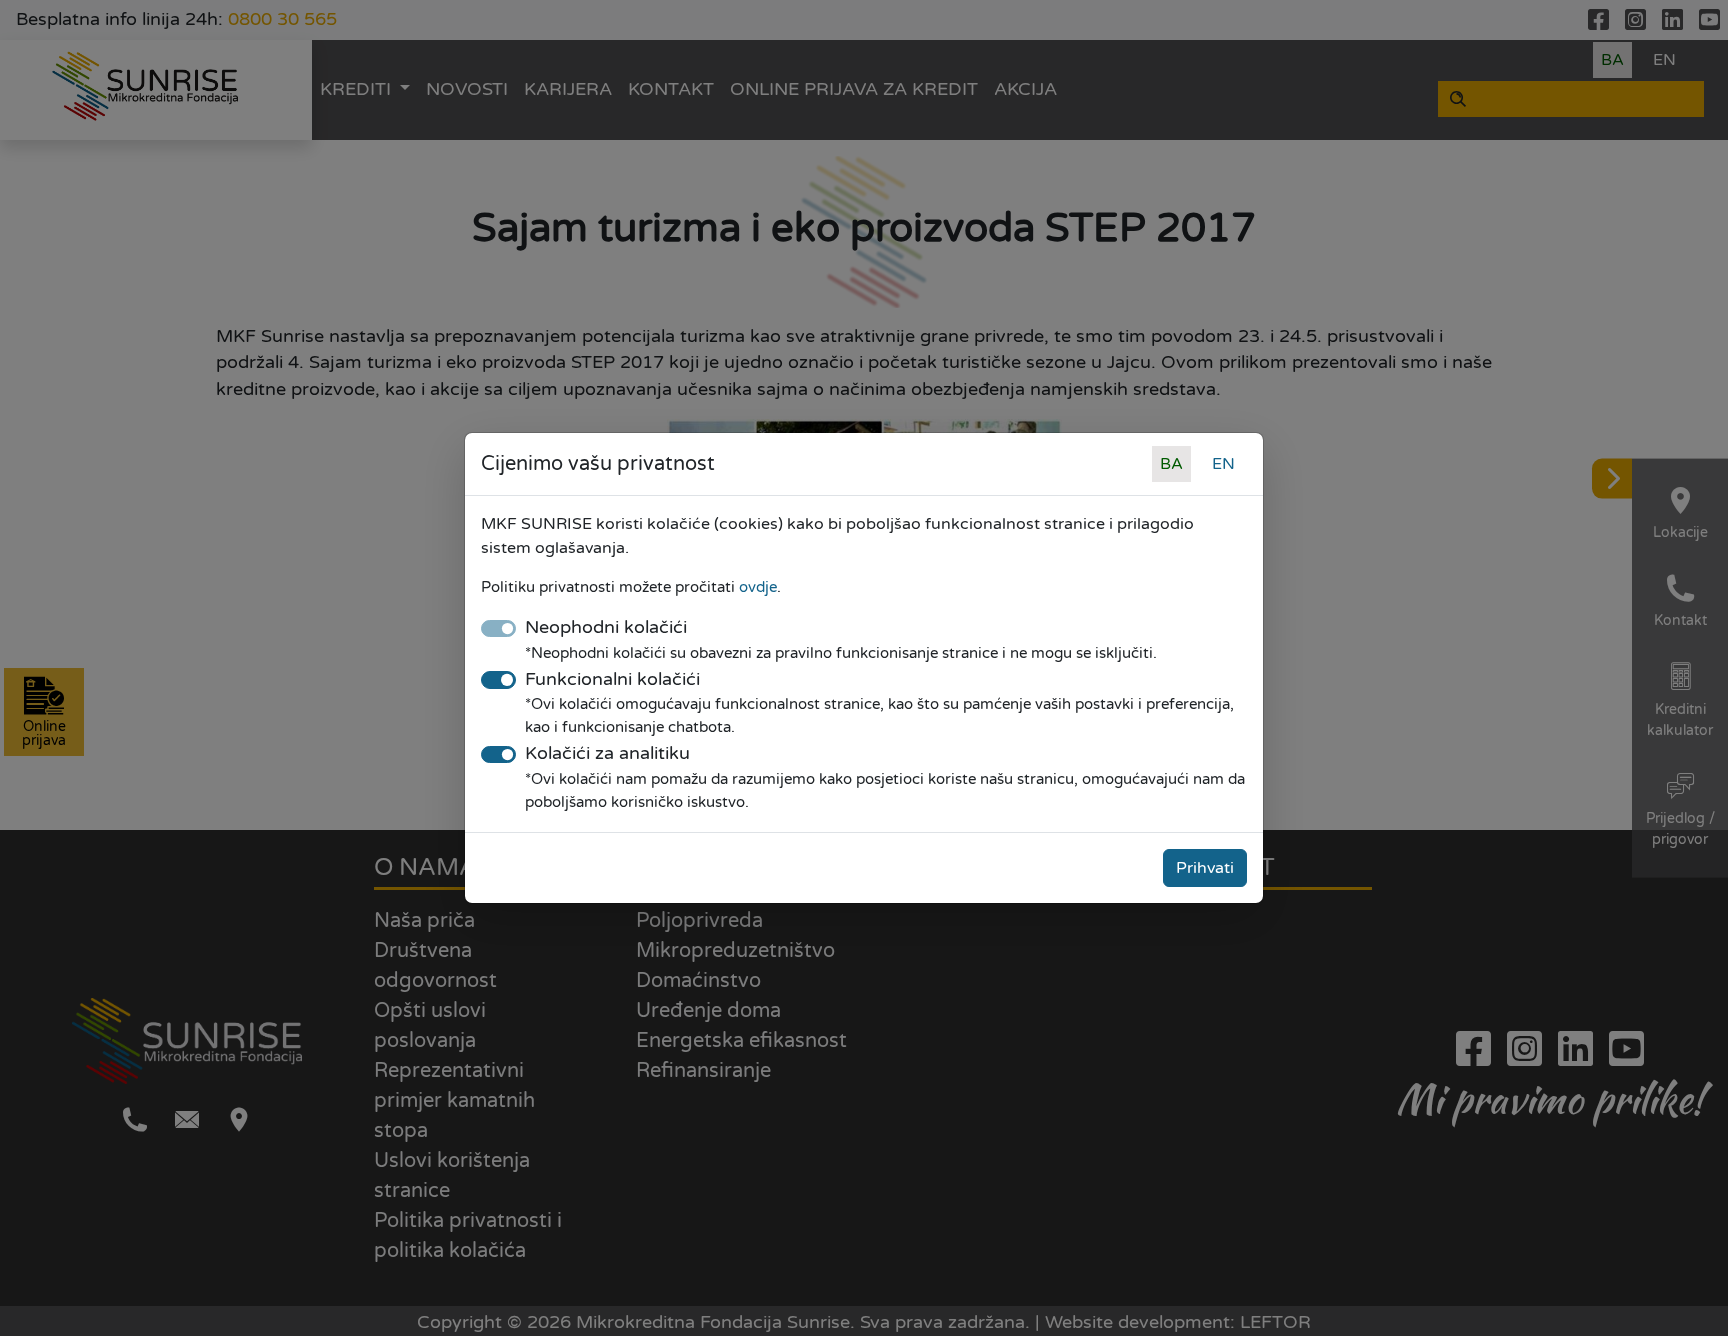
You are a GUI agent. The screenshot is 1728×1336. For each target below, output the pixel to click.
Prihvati (1205, 868)
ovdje (758, 587)
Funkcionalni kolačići (612, 679)
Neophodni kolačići (606, 627)
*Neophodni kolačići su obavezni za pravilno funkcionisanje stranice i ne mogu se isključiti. (841, 653)
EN (1223, 464)
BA (1171, 464)
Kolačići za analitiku (607, 753)
